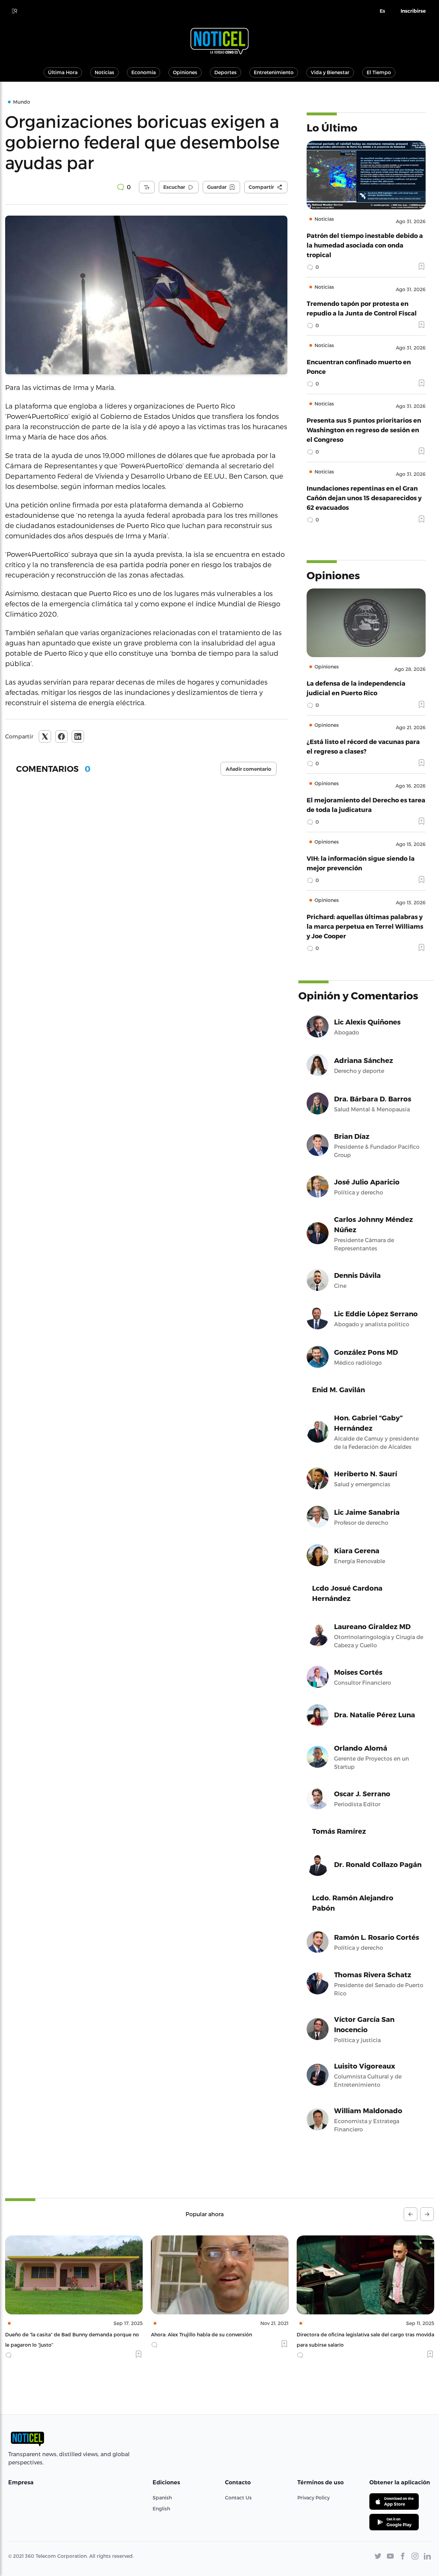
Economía (144, 72)
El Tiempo (379, 72)
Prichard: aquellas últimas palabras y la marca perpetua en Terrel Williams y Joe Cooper (365, 926)
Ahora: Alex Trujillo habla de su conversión (56, 2334)
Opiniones (185, 72)
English (161, 2509)
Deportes (226, 72)
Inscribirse (413, 11)
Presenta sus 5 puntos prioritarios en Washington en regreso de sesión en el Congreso (364, 430)
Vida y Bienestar (330, 72)
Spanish (162, 2498)
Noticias (104, 72)
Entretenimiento (274, 72)
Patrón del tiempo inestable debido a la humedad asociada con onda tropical (365, 245)
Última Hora (63, 72)
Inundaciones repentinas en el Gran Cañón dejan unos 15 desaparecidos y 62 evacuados (364, 498)
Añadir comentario (248, 769)
